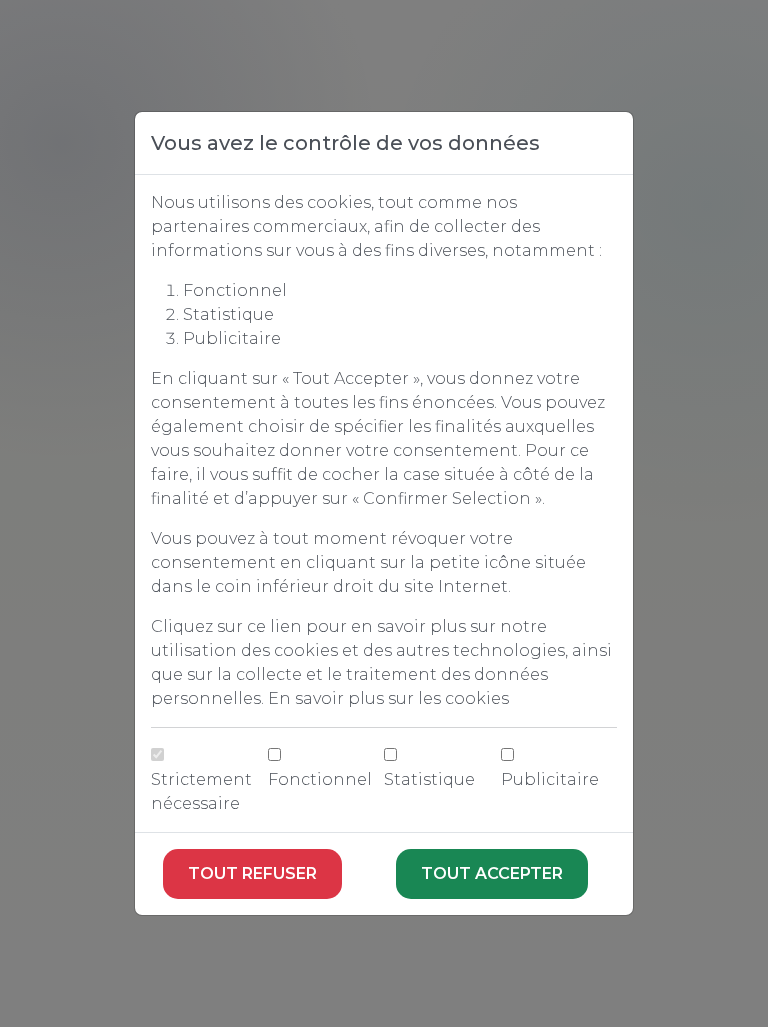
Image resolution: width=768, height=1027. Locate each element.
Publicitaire (550, 779)
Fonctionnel (320, 779)
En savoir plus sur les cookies (388, 698)
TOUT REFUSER (252, 873)
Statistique (429, 779)
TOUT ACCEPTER (492, 873)
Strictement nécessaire (201, 791)
